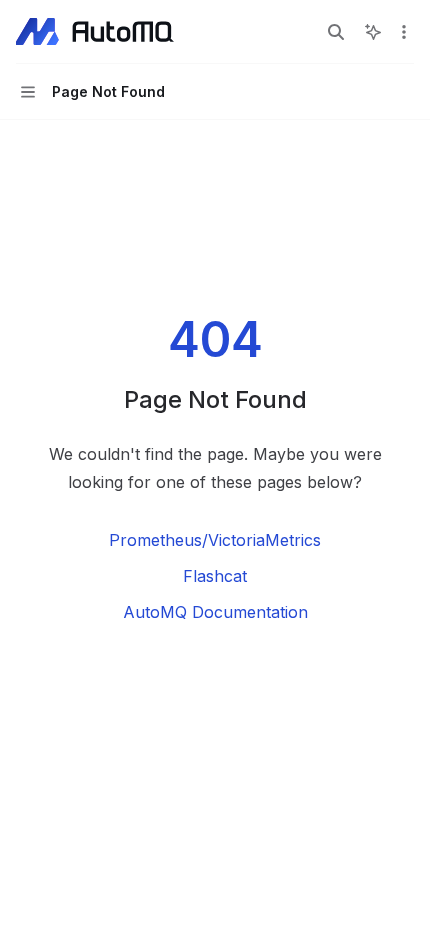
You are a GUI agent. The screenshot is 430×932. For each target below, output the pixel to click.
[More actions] (404, 32)
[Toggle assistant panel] (373, 32)
